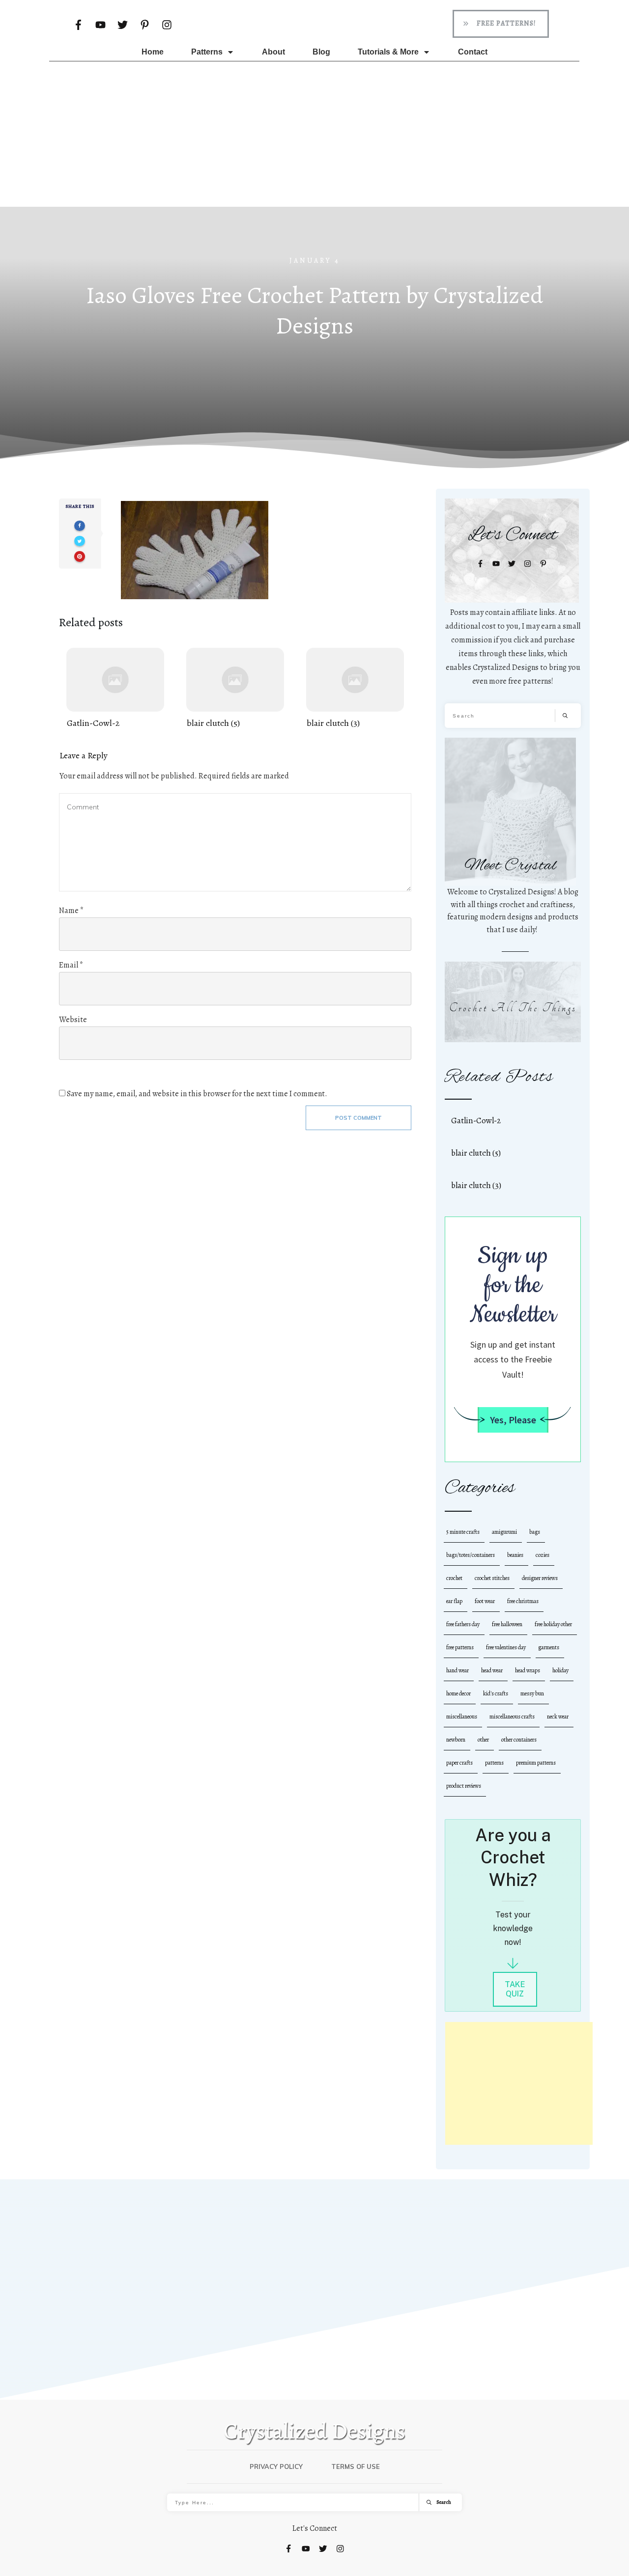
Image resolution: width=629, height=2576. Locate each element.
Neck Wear (558, 1717)
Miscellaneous (462, 1717)
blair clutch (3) (355, 689)
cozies (543, 1555)
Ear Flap (454, 1601)
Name (71, 911)
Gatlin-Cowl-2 (115, 689)
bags (535, 1532)
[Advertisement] (314, 132)
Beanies (515, 1555)
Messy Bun (532, 1693)
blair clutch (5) (235, 689)
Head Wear (492, 1670)
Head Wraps (528, 1670)
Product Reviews (464, 1786)
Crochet (454, 1578)
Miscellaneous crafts (512, 1717)
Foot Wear (485, 1601)
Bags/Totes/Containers (471, 1555)
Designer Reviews (540, 1578)
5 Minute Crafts (463, 1532)
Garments (549, 1647)
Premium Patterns (536, 1763)
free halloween (507, 1624)
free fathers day (463, 1624)
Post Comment (358, 1118)
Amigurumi (504, 1532)
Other (483, 1740)
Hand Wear (457, 1670)
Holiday (560, 1670)
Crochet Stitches (492, 1578)
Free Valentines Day (506, 1647)
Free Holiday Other (553, 1624)
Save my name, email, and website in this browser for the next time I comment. (197, 1094)
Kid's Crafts (496, 1693)
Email (71, 965)
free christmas (523, 1601)
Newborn (456, 1740)
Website (73, 1020)
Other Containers (519, 1740)
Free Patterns (460, 1647)
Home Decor (458, 1693)
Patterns (494, 1763)
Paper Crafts (459, 1763)
